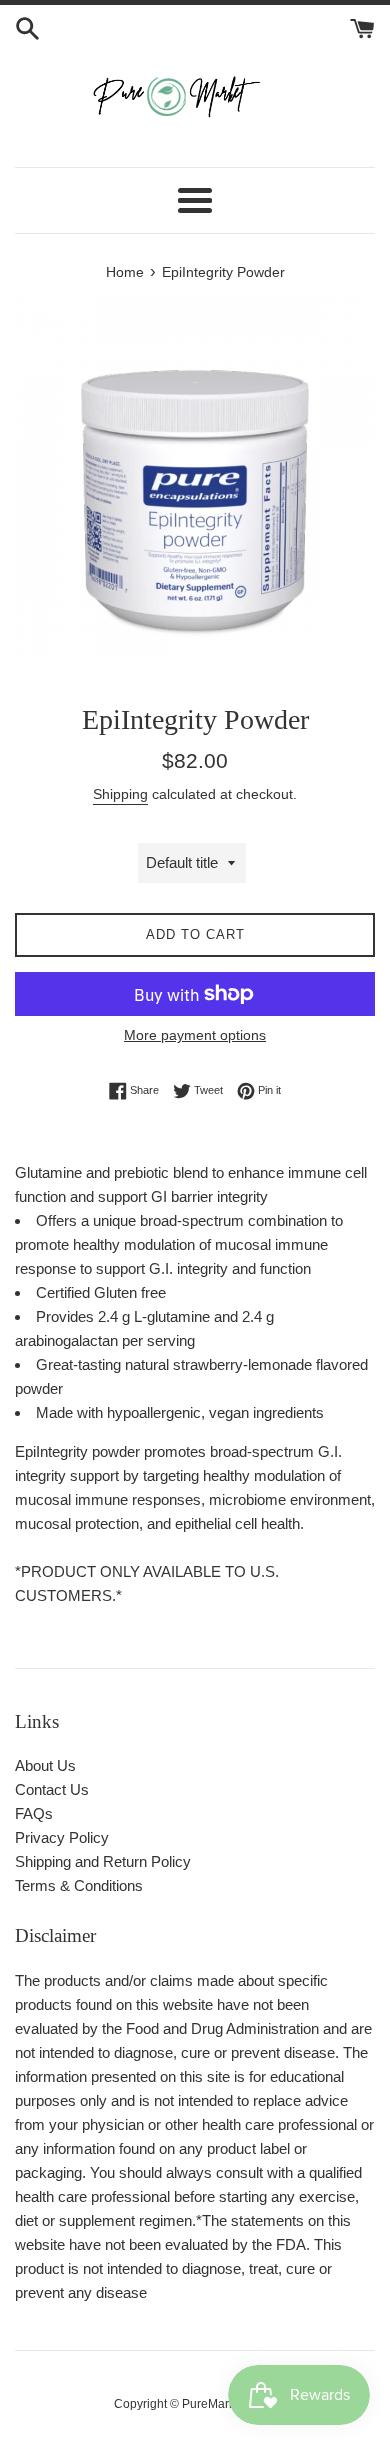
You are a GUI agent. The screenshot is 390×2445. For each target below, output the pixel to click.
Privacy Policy (62, 1837)
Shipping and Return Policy (103, 1861)
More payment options (195, 1035)
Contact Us (52, 1789)
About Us (45, 1765)
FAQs (34, 1813)
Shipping (120, 794)
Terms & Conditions (79, 1885)
